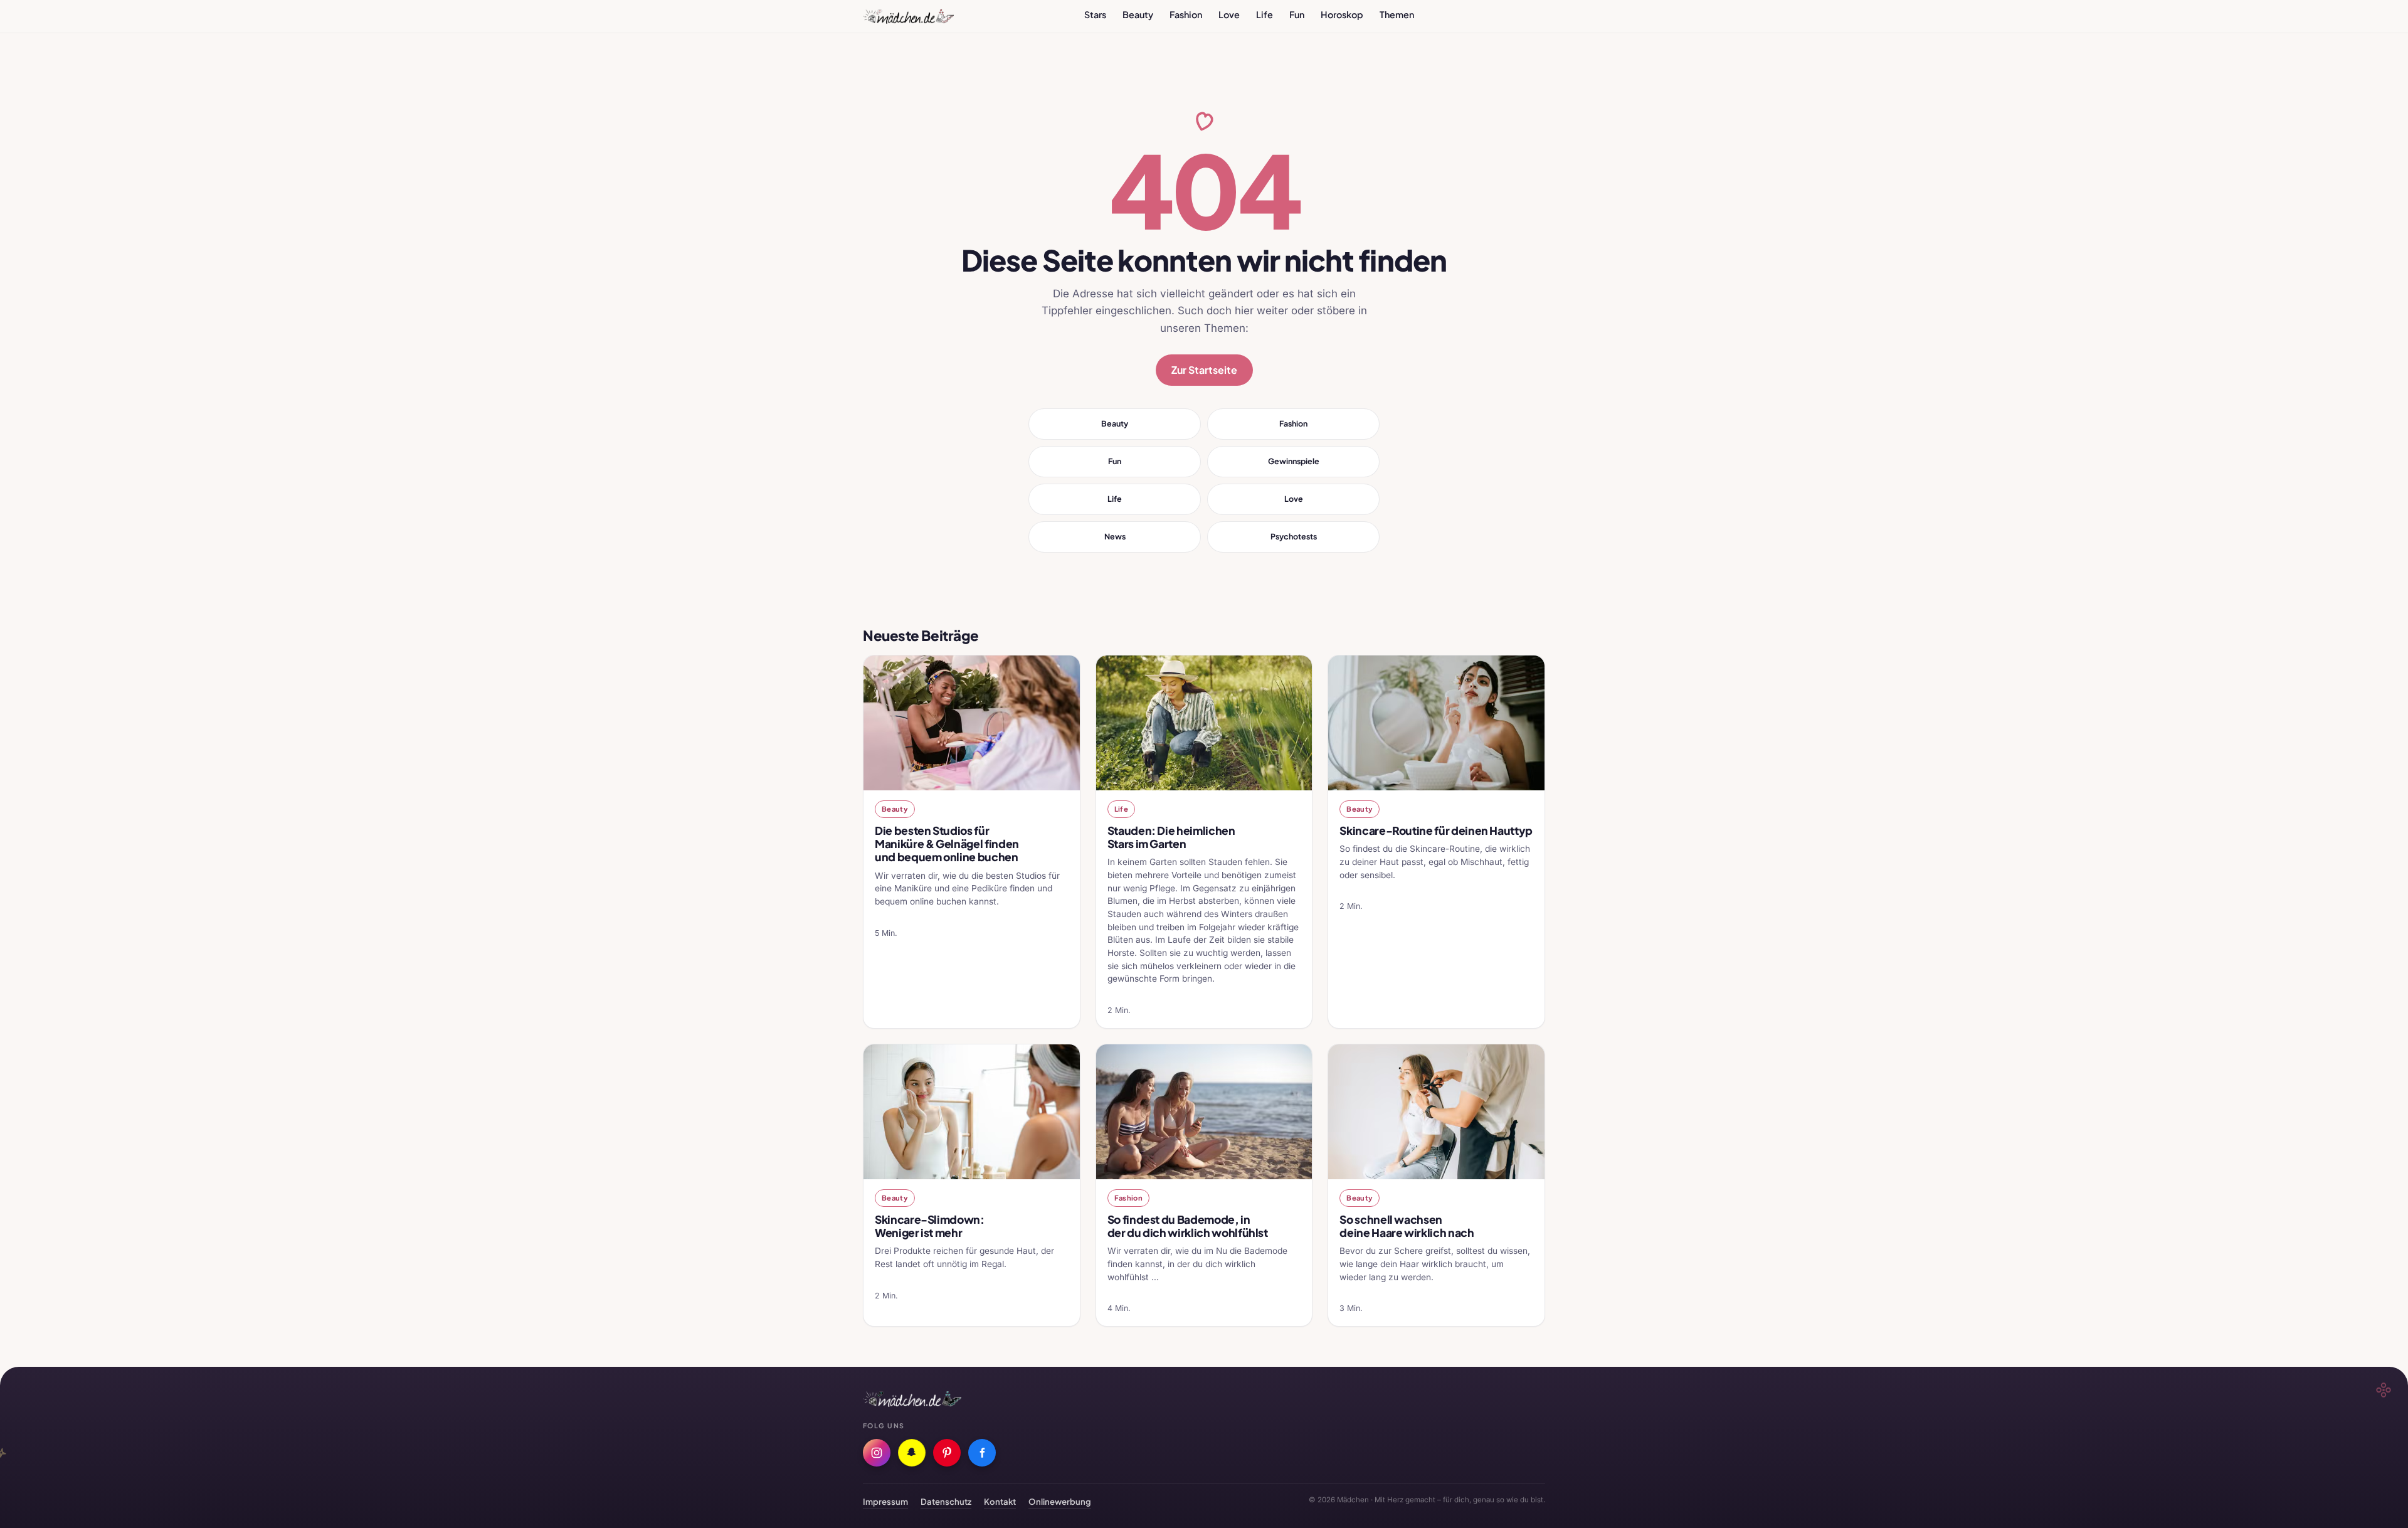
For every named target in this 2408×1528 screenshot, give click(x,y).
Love (1229, 14)
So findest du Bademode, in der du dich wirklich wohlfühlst (1188, 1226)
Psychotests (1294, 536)
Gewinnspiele (1294, 461)
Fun (1297, 14)
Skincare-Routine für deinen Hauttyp (1436, 830)
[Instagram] (877, 1453)
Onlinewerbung (1060, 1501)
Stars (1095, 14)
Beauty (1138, 14)
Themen (1397, 14)
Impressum (885, 1501)
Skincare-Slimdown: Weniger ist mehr (930, 1226)
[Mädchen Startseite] (908, 16)
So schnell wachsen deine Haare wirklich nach (1407, 1226)
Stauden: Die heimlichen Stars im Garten (1171, 837)
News (1115, 536)
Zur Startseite (1204, 370)
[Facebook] (982, 1453)
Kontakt (1000, 1501)
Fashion (1186, 14)
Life (1265, 14)
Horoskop (1342, 14)
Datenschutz (946, 1501)
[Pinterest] (947, 1453)
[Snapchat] (912, 1453)
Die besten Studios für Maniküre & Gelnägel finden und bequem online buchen (947, 844)
